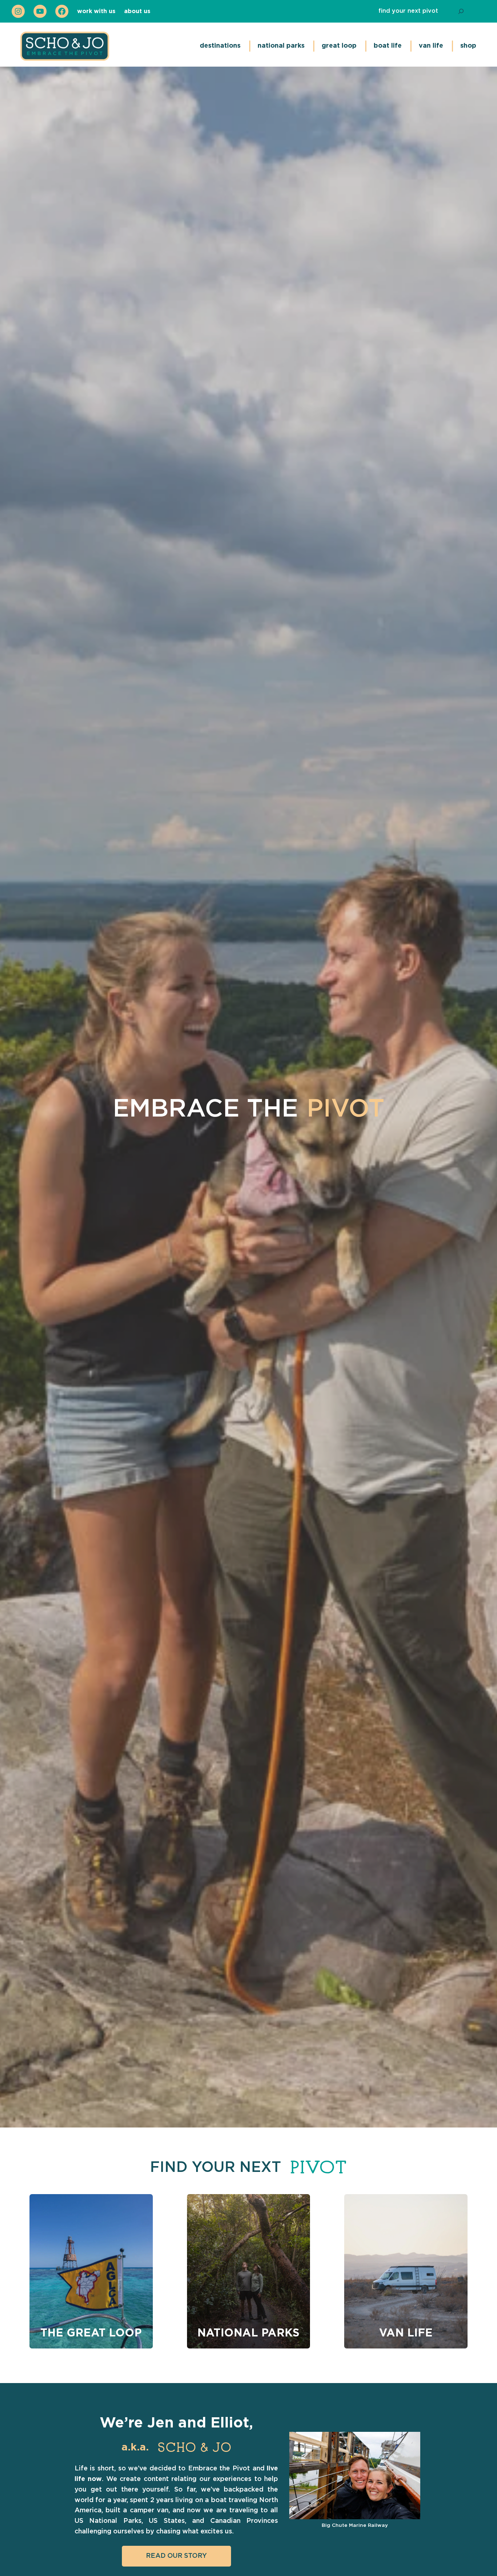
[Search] (461, 11)
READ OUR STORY (176, 2556)
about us (137, 11)
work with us (96, 11)
